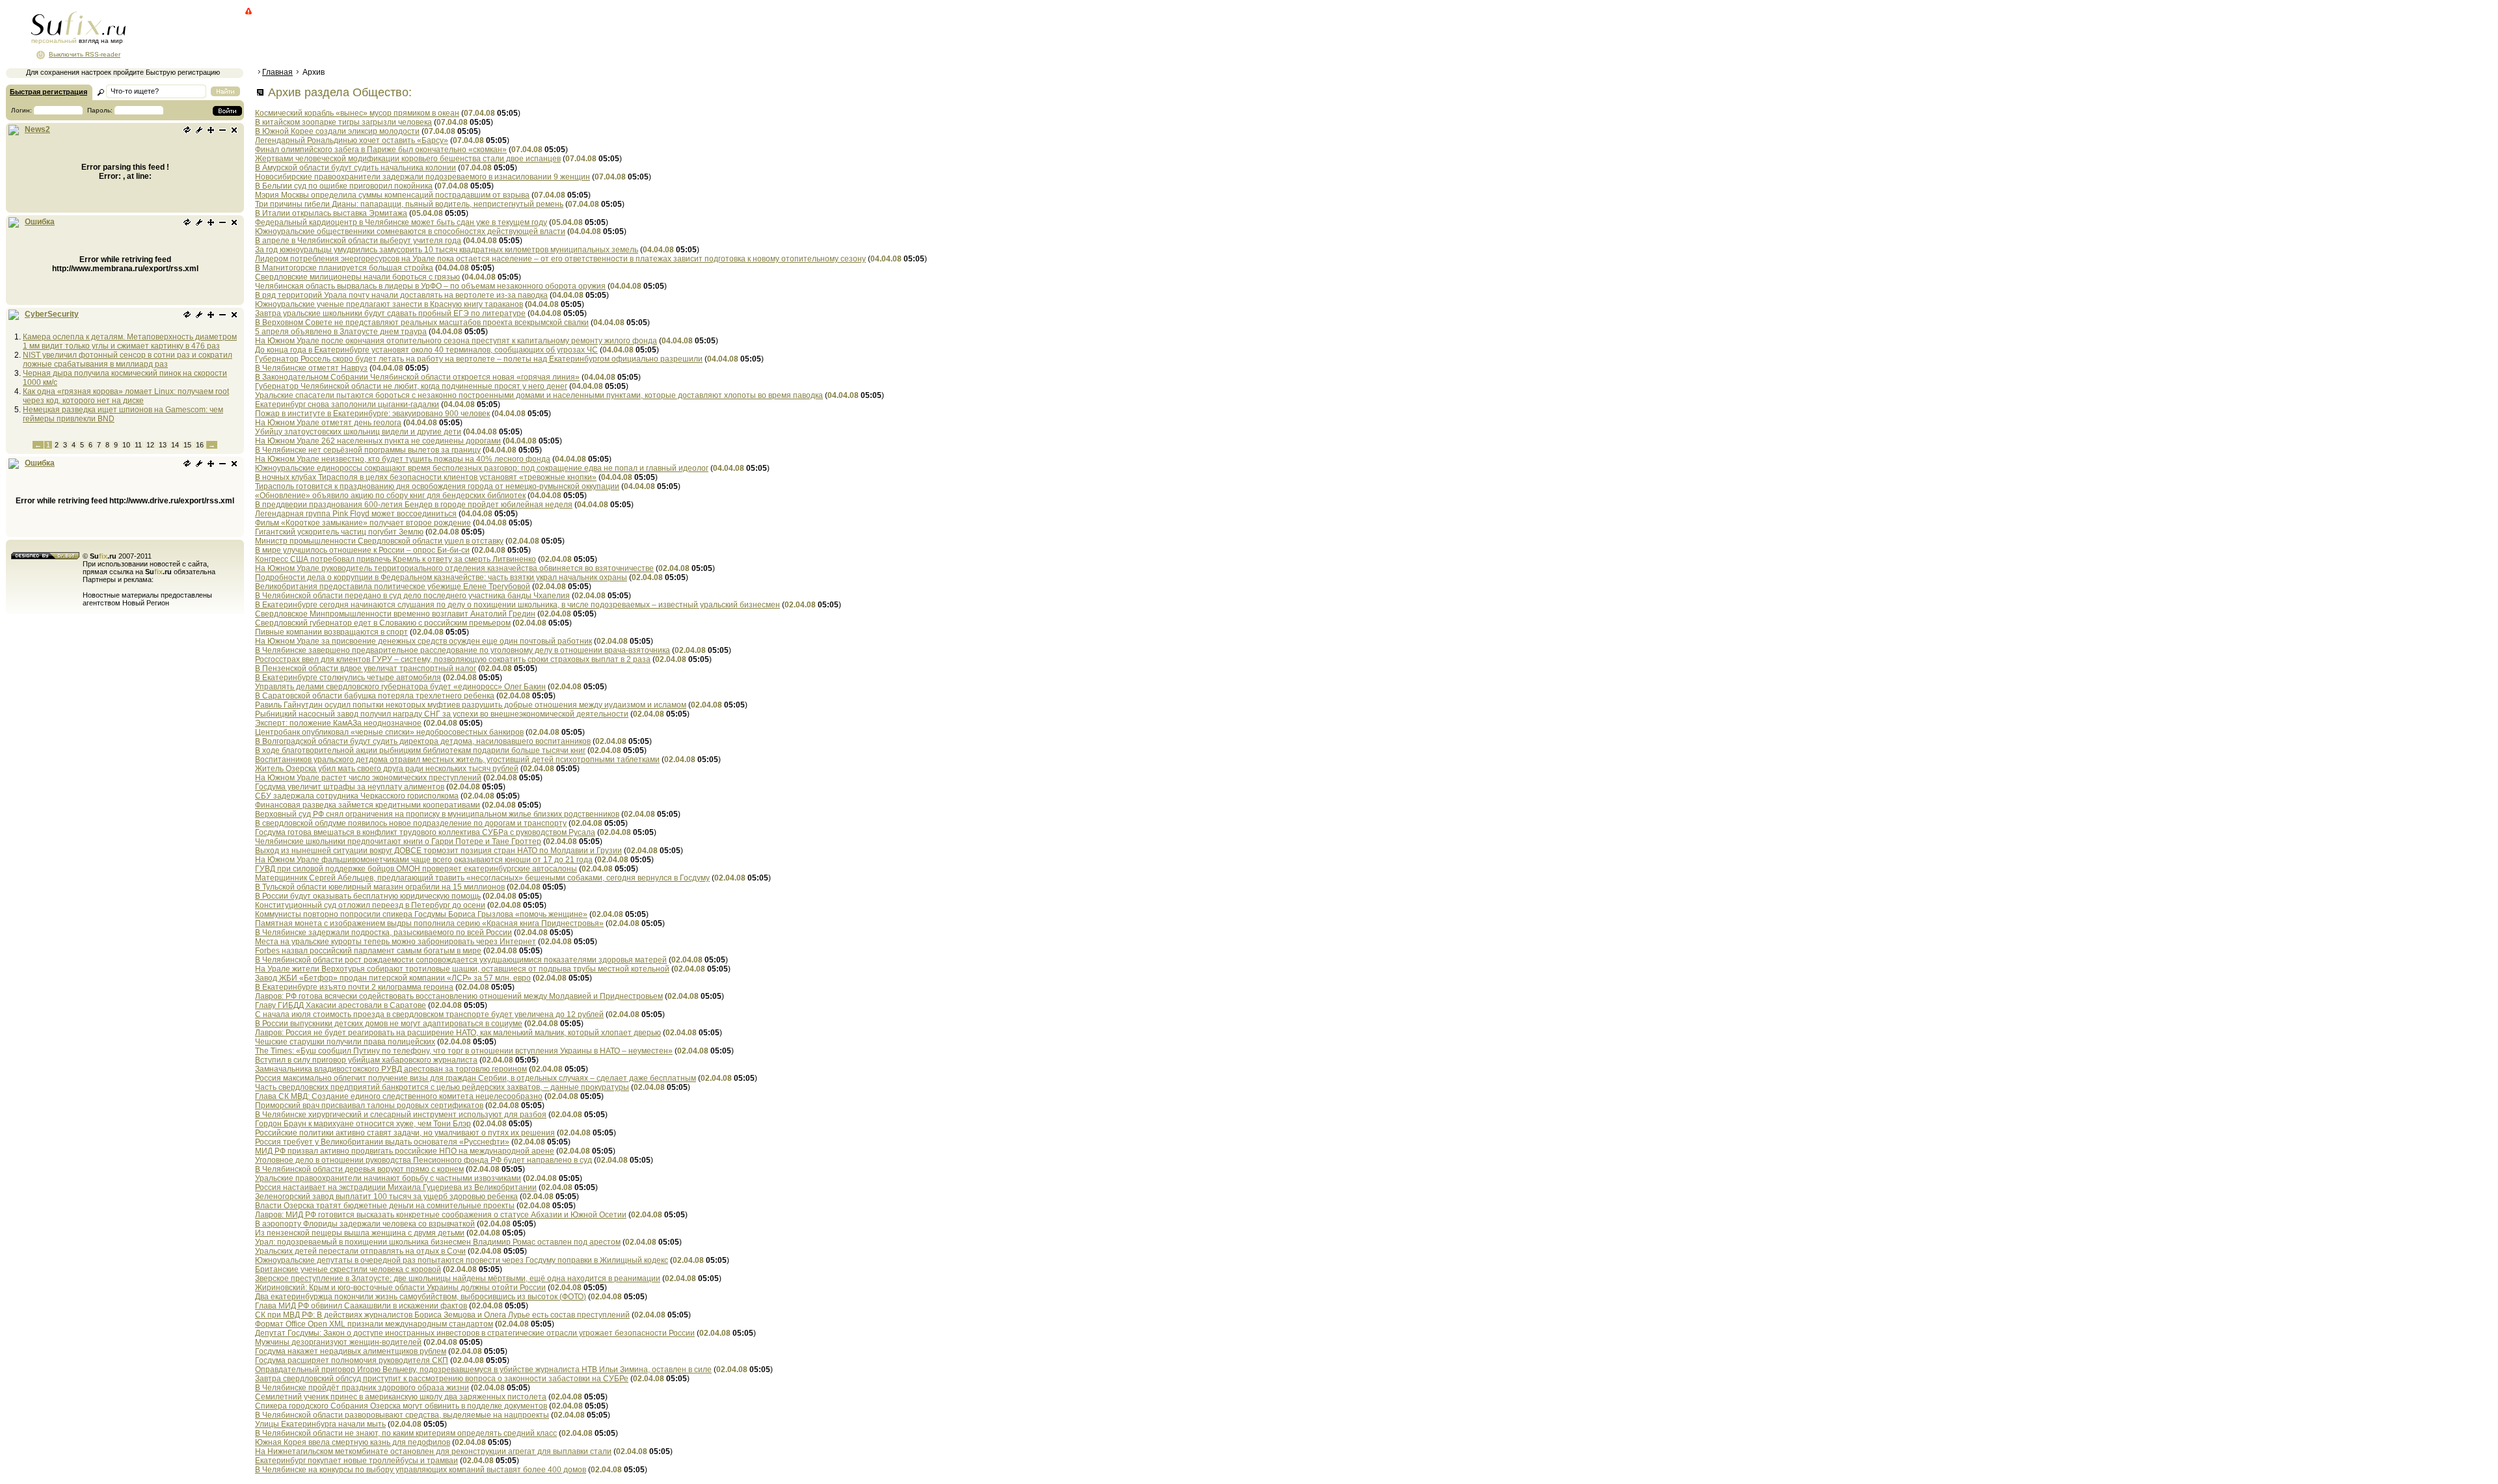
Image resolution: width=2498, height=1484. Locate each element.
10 (126, 445)
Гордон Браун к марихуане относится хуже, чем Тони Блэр (363, 1124)
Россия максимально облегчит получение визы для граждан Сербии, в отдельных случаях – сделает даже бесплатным (476, 1078)
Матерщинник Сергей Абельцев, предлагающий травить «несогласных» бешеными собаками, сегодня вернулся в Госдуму (482, 878)
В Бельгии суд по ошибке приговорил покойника (344, 186)
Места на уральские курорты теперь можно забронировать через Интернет (396, 942)
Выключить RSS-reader (85, 54)
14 (175, 445)
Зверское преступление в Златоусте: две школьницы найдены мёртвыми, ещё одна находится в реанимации (458, 1279)
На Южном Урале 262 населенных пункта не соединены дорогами (378, 441)
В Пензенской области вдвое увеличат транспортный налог (366, 669)
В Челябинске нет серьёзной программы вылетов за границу (368, 450)
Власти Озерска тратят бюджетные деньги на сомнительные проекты (385, 1206)
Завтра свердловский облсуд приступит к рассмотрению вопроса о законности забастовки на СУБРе (442, 1379)
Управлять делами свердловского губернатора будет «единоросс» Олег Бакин (400, 687)
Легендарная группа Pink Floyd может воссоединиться (356, 514)
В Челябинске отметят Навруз (311, 368)
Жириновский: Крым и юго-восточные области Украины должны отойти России (400, 1288)
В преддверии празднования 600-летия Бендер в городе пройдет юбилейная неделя (414, 505)
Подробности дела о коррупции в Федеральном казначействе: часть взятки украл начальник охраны (441, 577)
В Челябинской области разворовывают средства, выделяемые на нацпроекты (402, 1415)
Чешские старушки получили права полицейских (345, 1042)
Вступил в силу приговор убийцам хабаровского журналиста (366, 1060)
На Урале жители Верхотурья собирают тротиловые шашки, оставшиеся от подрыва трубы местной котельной (462, 969)
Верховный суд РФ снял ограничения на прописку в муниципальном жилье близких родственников (437, 814)
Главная (277, 72)
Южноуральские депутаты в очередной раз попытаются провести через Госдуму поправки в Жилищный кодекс (462, 1260)
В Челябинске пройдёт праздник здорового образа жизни (362, 1388)
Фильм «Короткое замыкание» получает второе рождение (363, 523)
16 (200, 445)
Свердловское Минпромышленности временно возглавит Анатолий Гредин (395, 614)
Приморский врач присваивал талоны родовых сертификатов (369, 1106)
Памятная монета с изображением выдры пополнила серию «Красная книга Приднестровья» (429, 923)
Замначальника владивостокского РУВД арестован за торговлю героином (391, 1069)
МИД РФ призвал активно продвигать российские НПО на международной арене (405, 1151)
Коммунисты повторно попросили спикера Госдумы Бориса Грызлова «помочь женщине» (421, 914)
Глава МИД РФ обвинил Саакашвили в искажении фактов (361, 1306)
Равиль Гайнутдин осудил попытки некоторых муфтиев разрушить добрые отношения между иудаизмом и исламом (471, 705)
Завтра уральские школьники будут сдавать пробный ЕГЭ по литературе (390, 313)
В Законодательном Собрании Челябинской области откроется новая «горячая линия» (417, 377)
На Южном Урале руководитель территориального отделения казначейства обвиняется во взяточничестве (454, 568)
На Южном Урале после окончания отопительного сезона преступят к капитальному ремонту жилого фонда (456, 341)
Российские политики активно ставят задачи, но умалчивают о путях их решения (405, 1133)
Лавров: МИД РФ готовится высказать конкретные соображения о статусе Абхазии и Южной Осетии (441, 1215)
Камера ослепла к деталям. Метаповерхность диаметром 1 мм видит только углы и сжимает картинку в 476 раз (130, 341)
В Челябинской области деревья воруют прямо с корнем (359, 1169)
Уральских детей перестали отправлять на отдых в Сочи (360, 1251)
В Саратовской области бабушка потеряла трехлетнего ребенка (375, 696)
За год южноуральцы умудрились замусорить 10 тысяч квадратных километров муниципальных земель (447, 250)
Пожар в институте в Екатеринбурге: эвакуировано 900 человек (372, 414)
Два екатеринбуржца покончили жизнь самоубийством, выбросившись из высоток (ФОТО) (421, 1297)
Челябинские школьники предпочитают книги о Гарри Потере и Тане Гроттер (398, 841)
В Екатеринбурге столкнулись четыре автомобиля (348, 678)
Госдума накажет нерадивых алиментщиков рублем (351, 1351)
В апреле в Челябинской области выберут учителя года (358, 241)
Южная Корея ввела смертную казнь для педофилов (353, 1442)
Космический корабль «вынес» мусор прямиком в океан (357, 113)
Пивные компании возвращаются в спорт (331, 632)
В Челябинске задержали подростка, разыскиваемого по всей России (383, 933)
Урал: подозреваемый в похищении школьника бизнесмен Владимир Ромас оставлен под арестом (438, 1242)
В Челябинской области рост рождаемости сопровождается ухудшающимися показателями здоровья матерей (461, 960)
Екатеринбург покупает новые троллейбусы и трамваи (356, 1461)
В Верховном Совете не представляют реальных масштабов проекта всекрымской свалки (422, 323)
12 (150, 445)
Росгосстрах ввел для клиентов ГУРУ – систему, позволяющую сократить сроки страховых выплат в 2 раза (453, 659)
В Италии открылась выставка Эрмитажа (331, 213)
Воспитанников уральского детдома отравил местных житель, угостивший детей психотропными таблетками (457, 760)
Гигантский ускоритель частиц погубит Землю (339, 532)
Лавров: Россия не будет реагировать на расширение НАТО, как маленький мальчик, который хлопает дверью (458, 1033)
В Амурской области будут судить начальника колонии (356, 168)
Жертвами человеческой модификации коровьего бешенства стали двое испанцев (408, 159)
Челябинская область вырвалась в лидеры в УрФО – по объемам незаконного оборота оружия (430, 286)
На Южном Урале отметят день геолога (328, 423)
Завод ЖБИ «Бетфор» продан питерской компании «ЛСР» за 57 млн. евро (393, 978)
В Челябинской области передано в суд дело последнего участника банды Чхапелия (412, 596)
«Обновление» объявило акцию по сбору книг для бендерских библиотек (390, 496)
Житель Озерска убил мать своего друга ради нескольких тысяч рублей (387, 769)
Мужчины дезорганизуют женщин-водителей (338, 1342)
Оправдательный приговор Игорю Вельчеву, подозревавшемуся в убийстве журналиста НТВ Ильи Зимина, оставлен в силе (483, 1370)
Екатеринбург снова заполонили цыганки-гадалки (347, 404)
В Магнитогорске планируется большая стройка (344, 268)
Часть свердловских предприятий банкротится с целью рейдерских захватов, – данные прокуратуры (442, 1087)
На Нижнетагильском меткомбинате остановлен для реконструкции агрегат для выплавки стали (433, 1451)
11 (138, 445)
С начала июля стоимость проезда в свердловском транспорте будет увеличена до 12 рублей (429, 1014)
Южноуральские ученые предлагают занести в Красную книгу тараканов (389, 304)
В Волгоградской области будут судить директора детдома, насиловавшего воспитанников (423, 741)
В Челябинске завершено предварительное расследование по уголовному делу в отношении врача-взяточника (463, 650)
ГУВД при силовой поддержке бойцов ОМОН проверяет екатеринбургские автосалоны (416, 869)
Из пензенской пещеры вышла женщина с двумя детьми (360, 1233)
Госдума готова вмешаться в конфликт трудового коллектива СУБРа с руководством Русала (425, 832)
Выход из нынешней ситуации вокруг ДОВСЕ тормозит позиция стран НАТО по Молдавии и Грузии (438, 851)
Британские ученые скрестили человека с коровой (348, 1269)
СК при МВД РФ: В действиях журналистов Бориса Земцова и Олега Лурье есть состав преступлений (442, 1315)
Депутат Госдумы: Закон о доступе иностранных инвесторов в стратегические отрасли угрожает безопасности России (475, 1333)
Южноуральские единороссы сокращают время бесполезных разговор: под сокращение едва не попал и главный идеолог (482, 468)
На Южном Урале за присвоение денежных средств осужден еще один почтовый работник (423, 641)
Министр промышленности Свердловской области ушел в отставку (379, 541)
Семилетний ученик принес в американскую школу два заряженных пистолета (401, 1397)
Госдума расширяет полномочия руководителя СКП (352, 1360)
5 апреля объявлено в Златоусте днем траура (341, 332)
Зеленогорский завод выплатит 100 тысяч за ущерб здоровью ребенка (386, 1197)
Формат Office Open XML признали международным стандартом (374, 1324)
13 (163, 445)
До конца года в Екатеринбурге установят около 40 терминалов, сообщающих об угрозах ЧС (426, 350)
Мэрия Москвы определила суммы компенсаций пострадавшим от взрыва (392, 195)
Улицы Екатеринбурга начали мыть (320, 1424)
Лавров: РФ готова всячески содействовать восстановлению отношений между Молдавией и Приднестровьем (459, 996)
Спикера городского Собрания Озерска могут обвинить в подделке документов (401, 1406)
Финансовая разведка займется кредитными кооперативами (368, 805)
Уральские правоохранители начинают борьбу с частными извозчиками (388, 1178)
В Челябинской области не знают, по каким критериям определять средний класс (406, 1433)
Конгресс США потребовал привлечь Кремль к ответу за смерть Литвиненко (396, 559)
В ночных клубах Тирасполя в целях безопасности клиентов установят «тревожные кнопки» (426, 477)
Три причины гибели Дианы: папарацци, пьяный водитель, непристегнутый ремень (409, 204)
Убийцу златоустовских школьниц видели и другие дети (358, 432)
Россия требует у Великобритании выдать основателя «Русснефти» (382, 1142)
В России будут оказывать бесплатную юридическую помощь (368, 896)
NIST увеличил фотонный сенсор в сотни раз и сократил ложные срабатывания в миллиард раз (128, 360)
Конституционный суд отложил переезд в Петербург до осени (370, 905)
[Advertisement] (491, 36)
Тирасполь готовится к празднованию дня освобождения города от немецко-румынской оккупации (437, 486)
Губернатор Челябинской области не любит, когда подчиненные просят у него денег (411, 386)
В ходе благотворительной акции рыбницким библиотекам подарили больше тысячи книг (420, 750)
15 (187, 445)
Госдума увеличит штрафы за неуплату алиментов (350, 787)
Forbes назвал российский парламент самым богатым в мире (368, 951)
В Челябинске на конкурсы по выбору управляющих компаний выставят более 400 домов (421, 1470)
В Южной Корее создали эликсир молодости (337, 131)
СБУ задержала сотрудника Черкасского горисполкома (357, 796)
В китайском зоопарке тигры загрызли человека (343, 122)
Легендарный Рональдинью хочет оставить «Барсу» (352, 140)
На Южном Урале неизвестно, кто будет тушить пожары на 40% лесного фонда (403, 459)
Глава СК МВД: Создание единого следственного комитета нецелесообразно (399, 1096)
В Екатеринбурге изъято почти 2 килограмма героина (354, 987)
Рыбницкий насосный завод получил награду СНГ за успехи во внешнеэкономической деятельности (442, 714)
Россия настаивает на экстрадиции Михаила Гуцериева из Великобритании (396, 1187)
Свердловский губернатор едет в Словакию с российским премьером (383, 623)
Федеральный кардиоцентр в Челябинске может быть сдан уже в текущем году (401, 222)
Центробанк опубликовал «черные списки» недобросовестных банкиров (389, 732)
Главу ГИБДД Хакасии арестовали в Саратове (341, 1005)
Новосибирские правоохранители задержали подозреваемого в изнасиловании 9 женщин (423, 177)
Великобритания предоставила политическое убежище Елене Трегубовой (393, 587)
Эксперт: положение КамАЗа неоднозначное (338, 723)
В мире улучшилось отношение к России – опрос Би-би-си (362, 550)
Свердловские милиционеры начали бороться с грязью (357, 277)
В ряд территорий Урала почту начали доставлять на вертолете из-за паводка (401, 295)
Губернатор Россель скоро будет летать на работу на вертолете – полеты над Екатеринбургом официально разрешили (479, 359)
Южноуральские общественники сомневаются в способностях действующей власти (410, 232)
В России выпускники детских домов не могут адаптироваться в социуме (389, 1024)
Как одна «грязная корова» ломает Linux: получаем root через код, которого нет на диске (126, 396)
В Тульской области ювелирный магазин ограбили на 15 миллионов (380, 887)
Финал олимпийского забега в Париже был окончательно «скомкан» (381, 150)
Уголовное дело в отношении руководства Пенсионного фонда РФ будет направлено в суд (423, 1160)
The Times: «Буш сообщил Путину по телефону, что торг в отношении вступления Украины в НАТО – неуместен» (464, 1051)
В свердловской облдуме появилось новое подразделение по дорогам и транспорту (411, 823)
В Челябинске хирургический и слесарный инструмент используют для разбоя (401, 1115)
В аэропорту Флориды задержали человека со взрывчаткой (365, 1224)
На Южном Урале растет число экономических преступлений (368, 778)
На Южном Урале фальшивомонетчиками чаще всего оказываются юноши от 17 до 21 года (424, 860)
